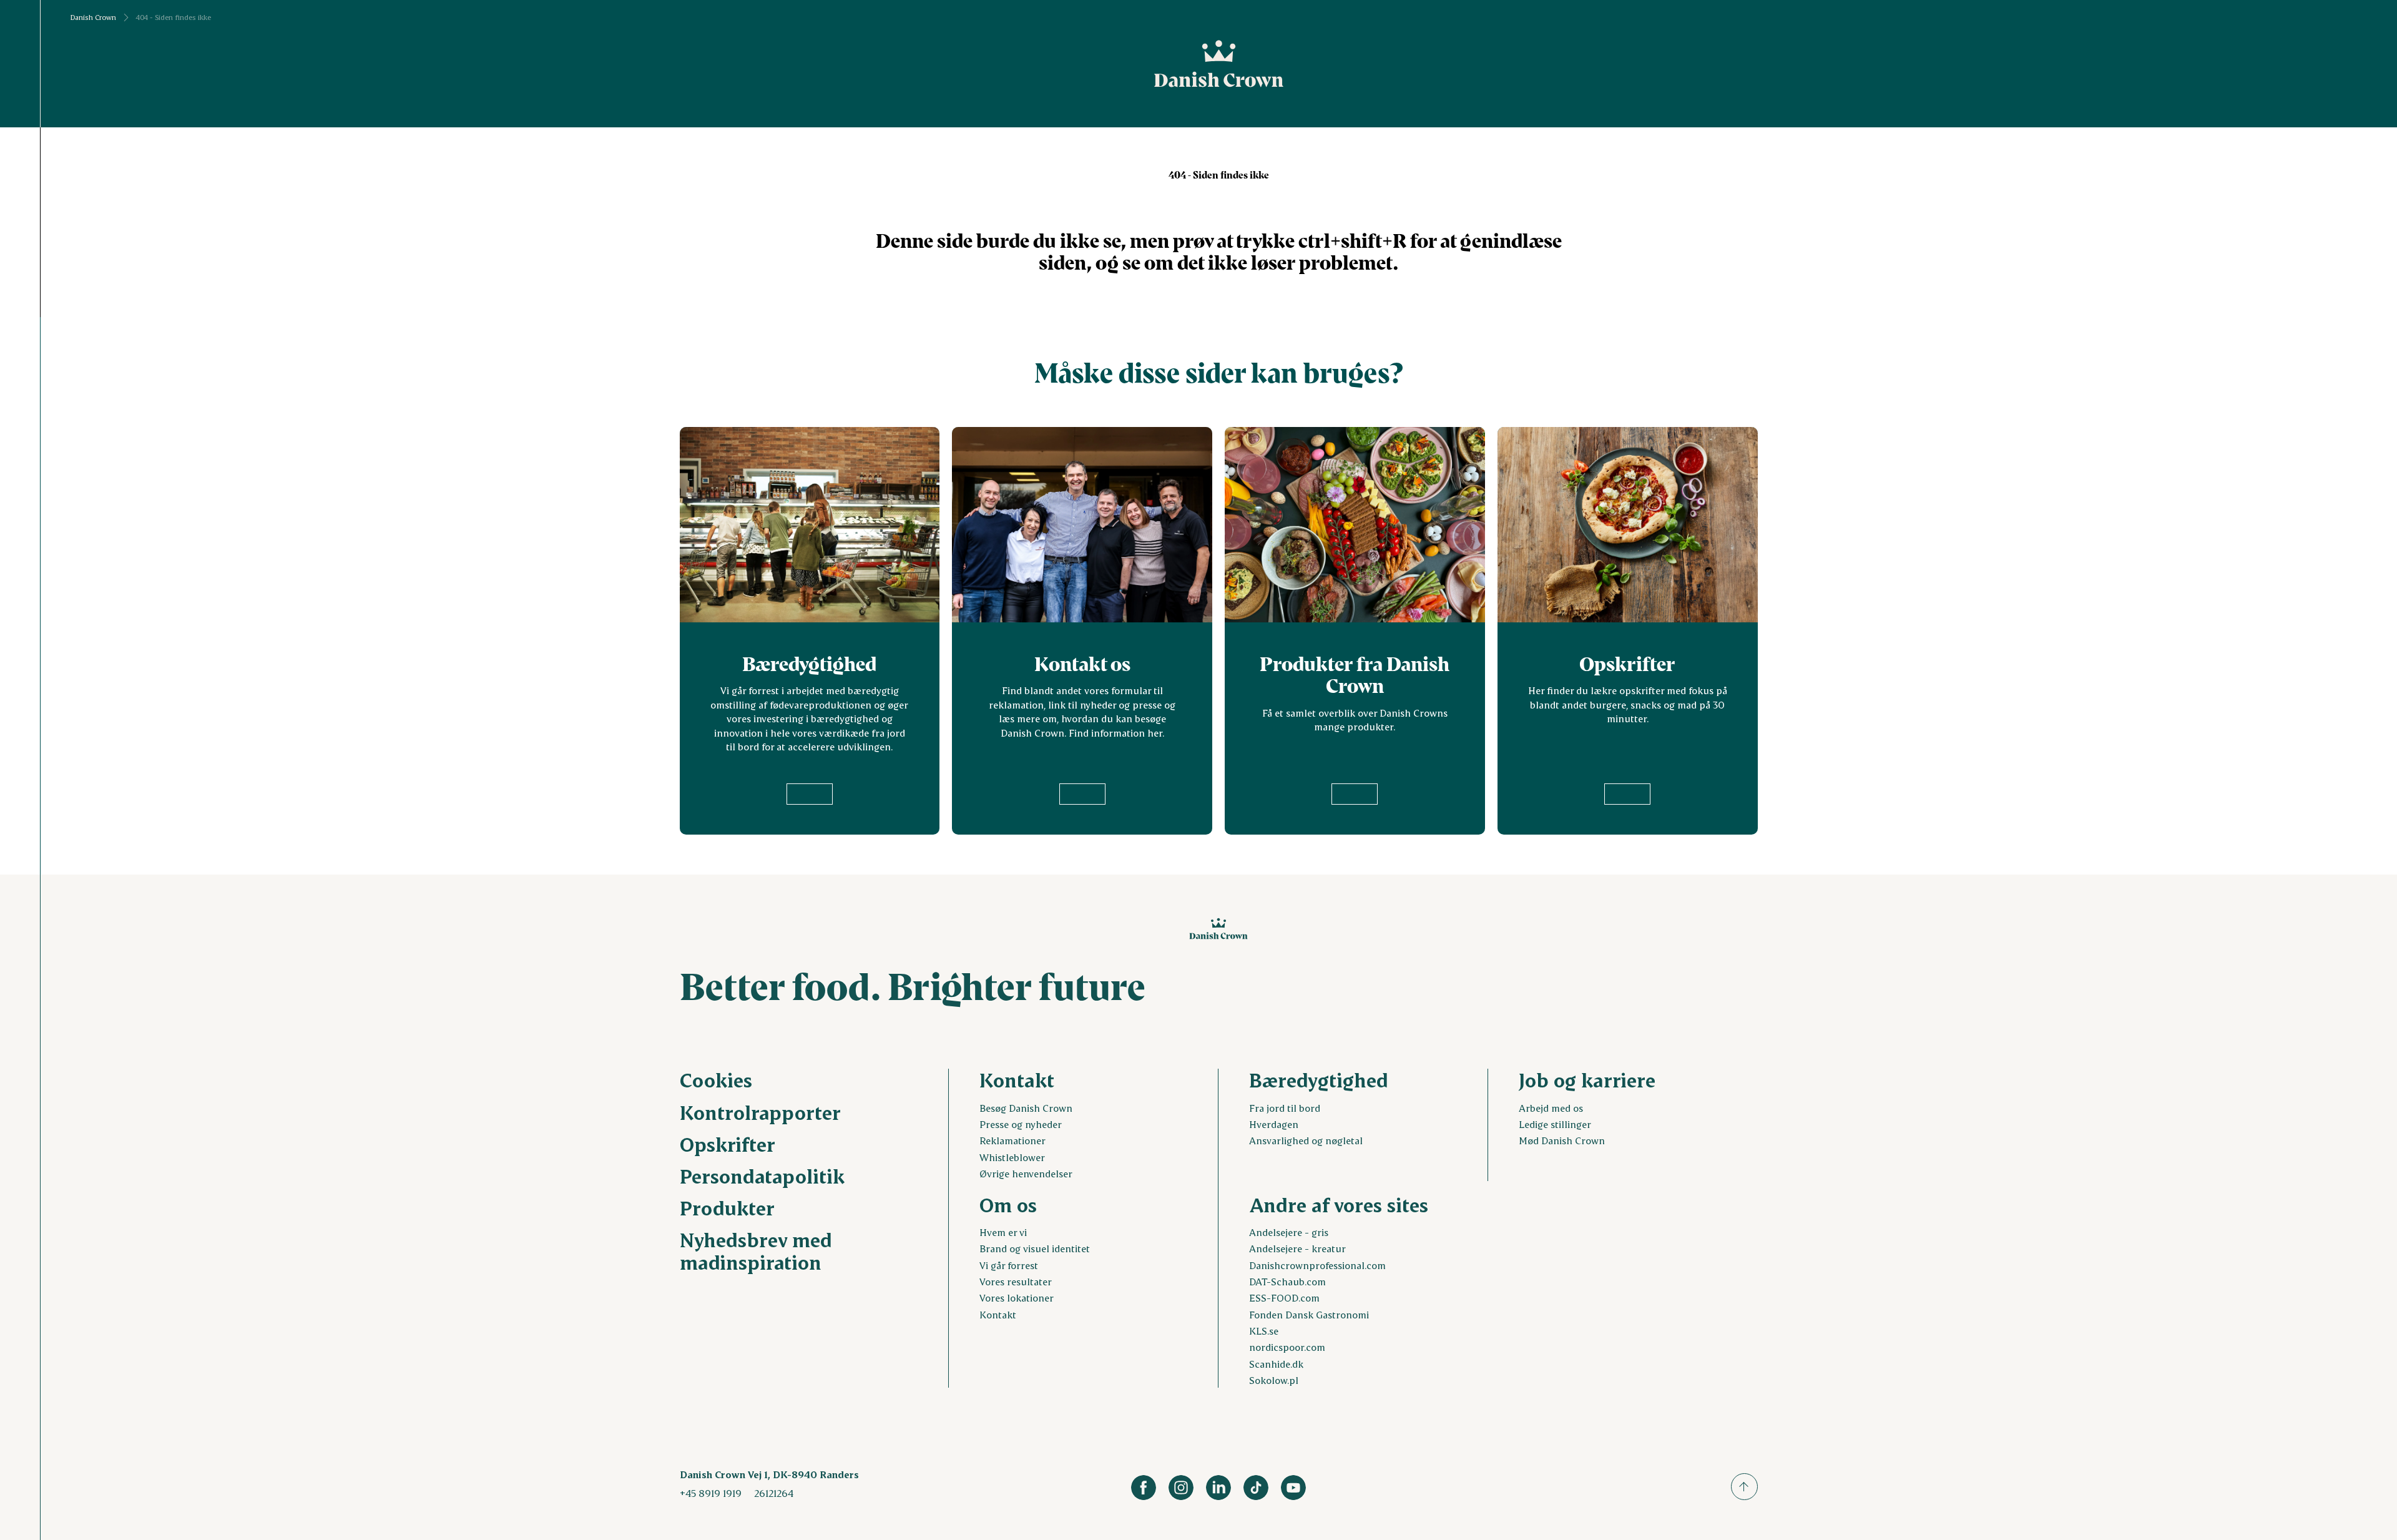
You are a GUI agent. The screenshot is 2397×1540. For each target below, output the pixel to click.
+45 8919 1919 (711, 1493)
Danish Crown (93, 17)
